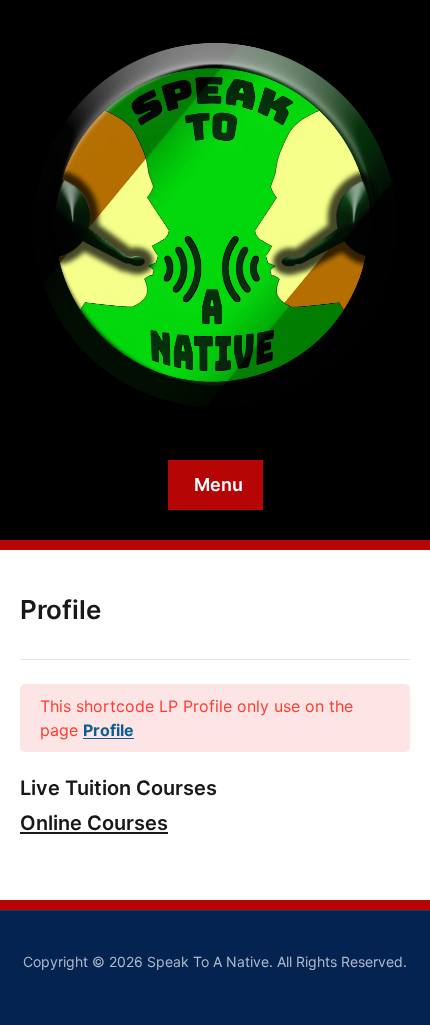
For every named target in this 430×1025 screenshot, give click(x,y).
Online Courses (94, 823)
